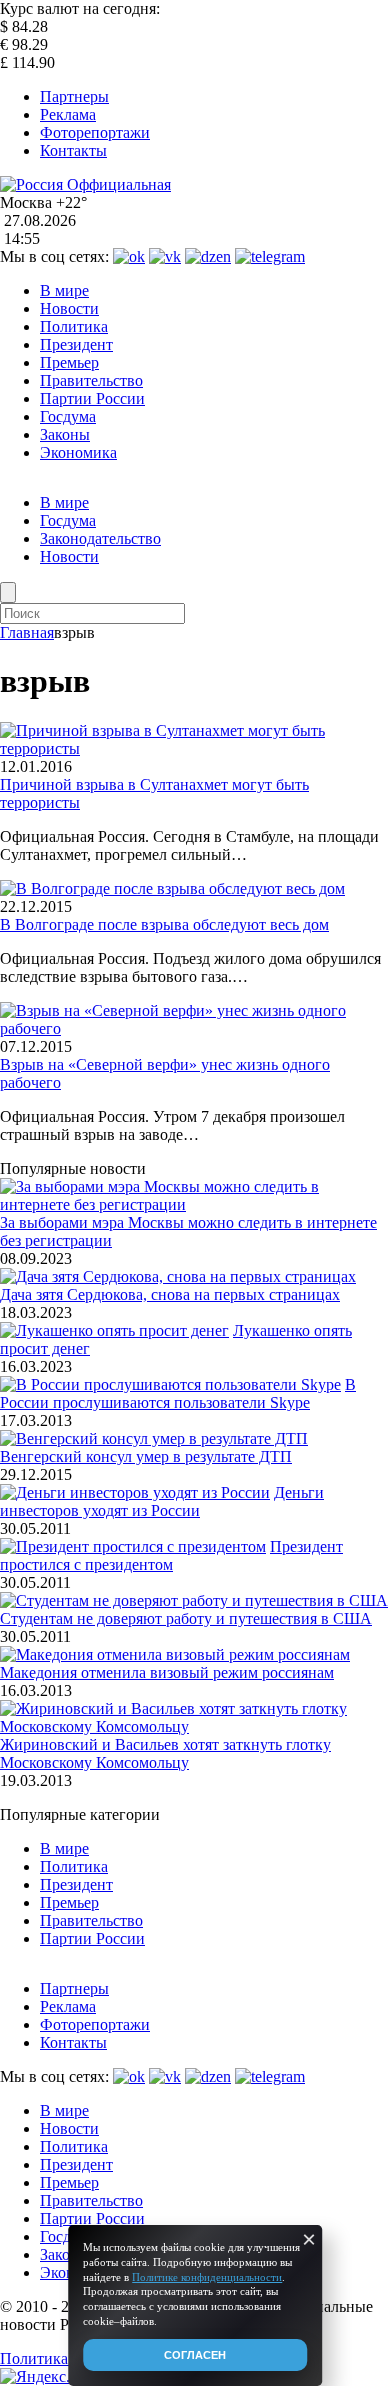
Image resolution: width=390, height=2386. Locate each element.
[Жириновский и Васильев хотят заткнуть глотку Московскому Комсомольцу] (195, 1726)
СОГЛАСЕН (195, 2355)
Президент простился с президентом (171, 1555)
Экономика (78, 452)
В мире (64, 290)
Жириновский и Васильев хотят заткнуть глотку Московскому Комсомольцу (165, 1753)
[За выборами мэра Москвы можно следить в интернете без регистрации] (195, 1204)
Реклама (68, 114)
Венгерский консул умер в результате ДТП (146, 1456)
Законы (65, 434)
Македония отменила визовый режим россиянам (167, 1672)
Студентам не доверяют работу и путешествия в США (186, 1618)
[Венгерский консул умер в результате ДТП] (154, 1438)
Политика (74, 326)
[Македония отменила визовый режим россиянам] (175, 1654)
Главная (27, 632)
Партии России (92, 398)
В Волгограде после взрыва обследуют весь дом (164, 924)
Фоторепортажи (95, 132)
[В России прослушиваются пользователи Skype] (170, 1384)
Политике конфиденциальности (207, 2277)
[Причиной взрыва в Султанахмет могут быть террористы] (195, 748)
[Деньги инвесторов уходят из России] (135, 1492)
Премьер (69, 362)
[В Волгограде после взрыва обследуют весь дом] (172, 888)
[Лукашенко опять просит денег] (114, 1330)
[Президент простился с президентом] (133, 1546)
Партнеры (74, 96)
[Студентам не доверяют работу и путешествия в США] (194, 1600)
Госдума (68, 416)
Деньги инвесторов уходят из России (162, 1501)
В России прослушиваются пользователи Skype (178, 1393)
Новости (69, 308)
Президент (76, 344)
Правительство (91, 380)
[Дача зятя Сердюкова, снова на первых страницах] (178, 1276)
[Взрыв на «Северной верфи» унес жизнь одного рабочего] (195, 1028)
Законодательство (100, 538)
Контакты (73, 150)
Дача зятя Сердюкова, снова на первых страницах (170, 1294)
